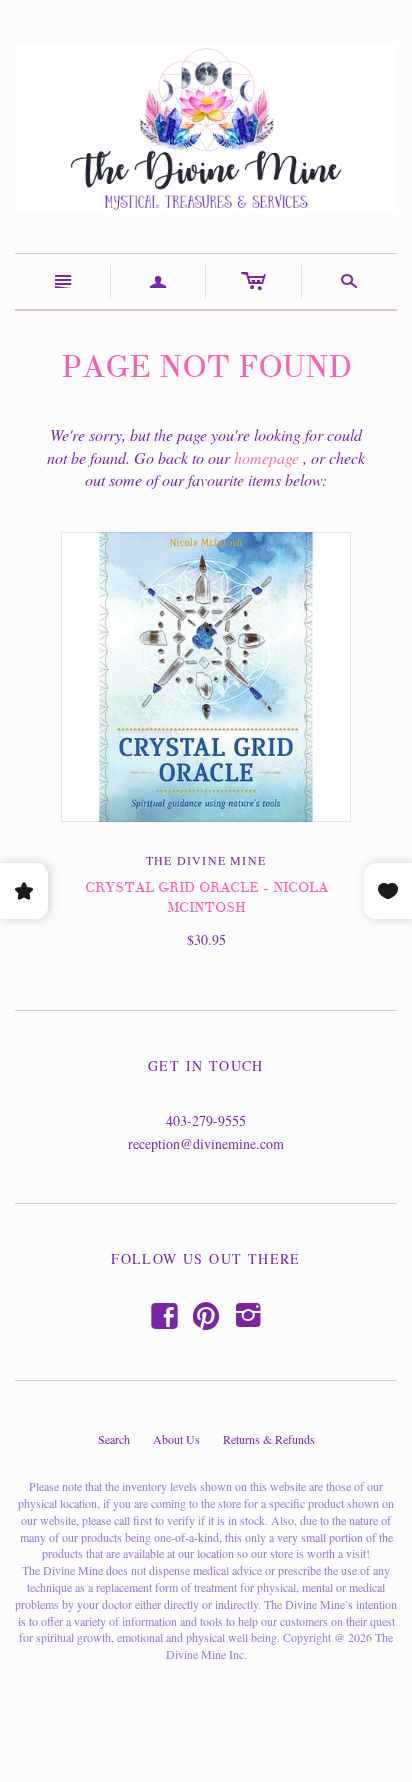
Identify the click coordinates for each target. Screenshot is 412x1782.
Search (114, 1439)
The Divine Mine (206, 860)
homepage (266, 457)
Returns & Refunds (269, 1439)
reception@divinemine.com (206, 1143)
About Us (176, 1439)
